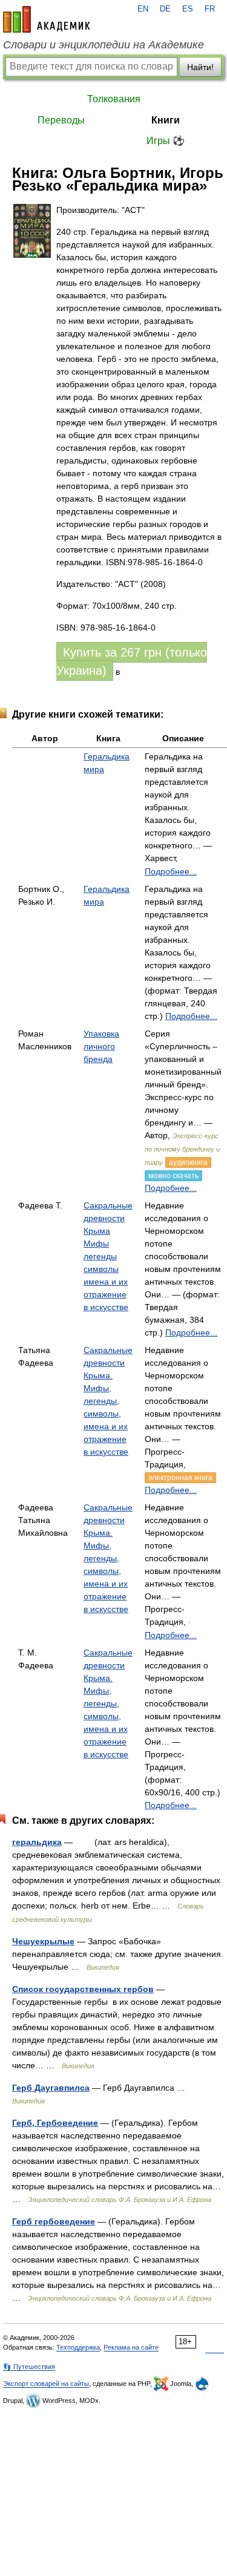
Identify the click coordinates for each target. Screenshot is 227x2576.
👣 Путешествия (29, 2367)
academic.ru (47, 19)
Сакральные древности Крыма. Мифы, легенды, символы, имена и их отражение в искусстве (108, 1401)
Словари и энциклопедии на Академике (104, 45)
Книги (166, 120)
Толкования (114, 99)
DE (165, 9)
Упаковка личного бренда (101, 1046)
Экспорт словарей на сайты (46, 2384)
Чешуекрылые (43, 1941)
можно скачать (173, 1176)
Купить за (132, 661)
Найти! (200, 67)
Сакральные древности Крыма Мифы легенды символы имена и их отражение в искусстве (108, 1256)
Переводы (61, 120)
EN (143, 9)
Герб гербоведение (54, 2221)
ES (188, 9)
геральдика (37, 1842)
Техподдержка (78, 2347)
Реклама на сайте (131, 2347)
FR (210, 9)
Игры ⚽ (166, 141)
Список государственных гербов (83, 1989)
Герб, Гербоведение (55, 2123)
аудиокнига (188, 1162)
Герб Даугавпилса (51, 2088)
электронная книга (180, 1478)
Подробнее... (171, 871)
